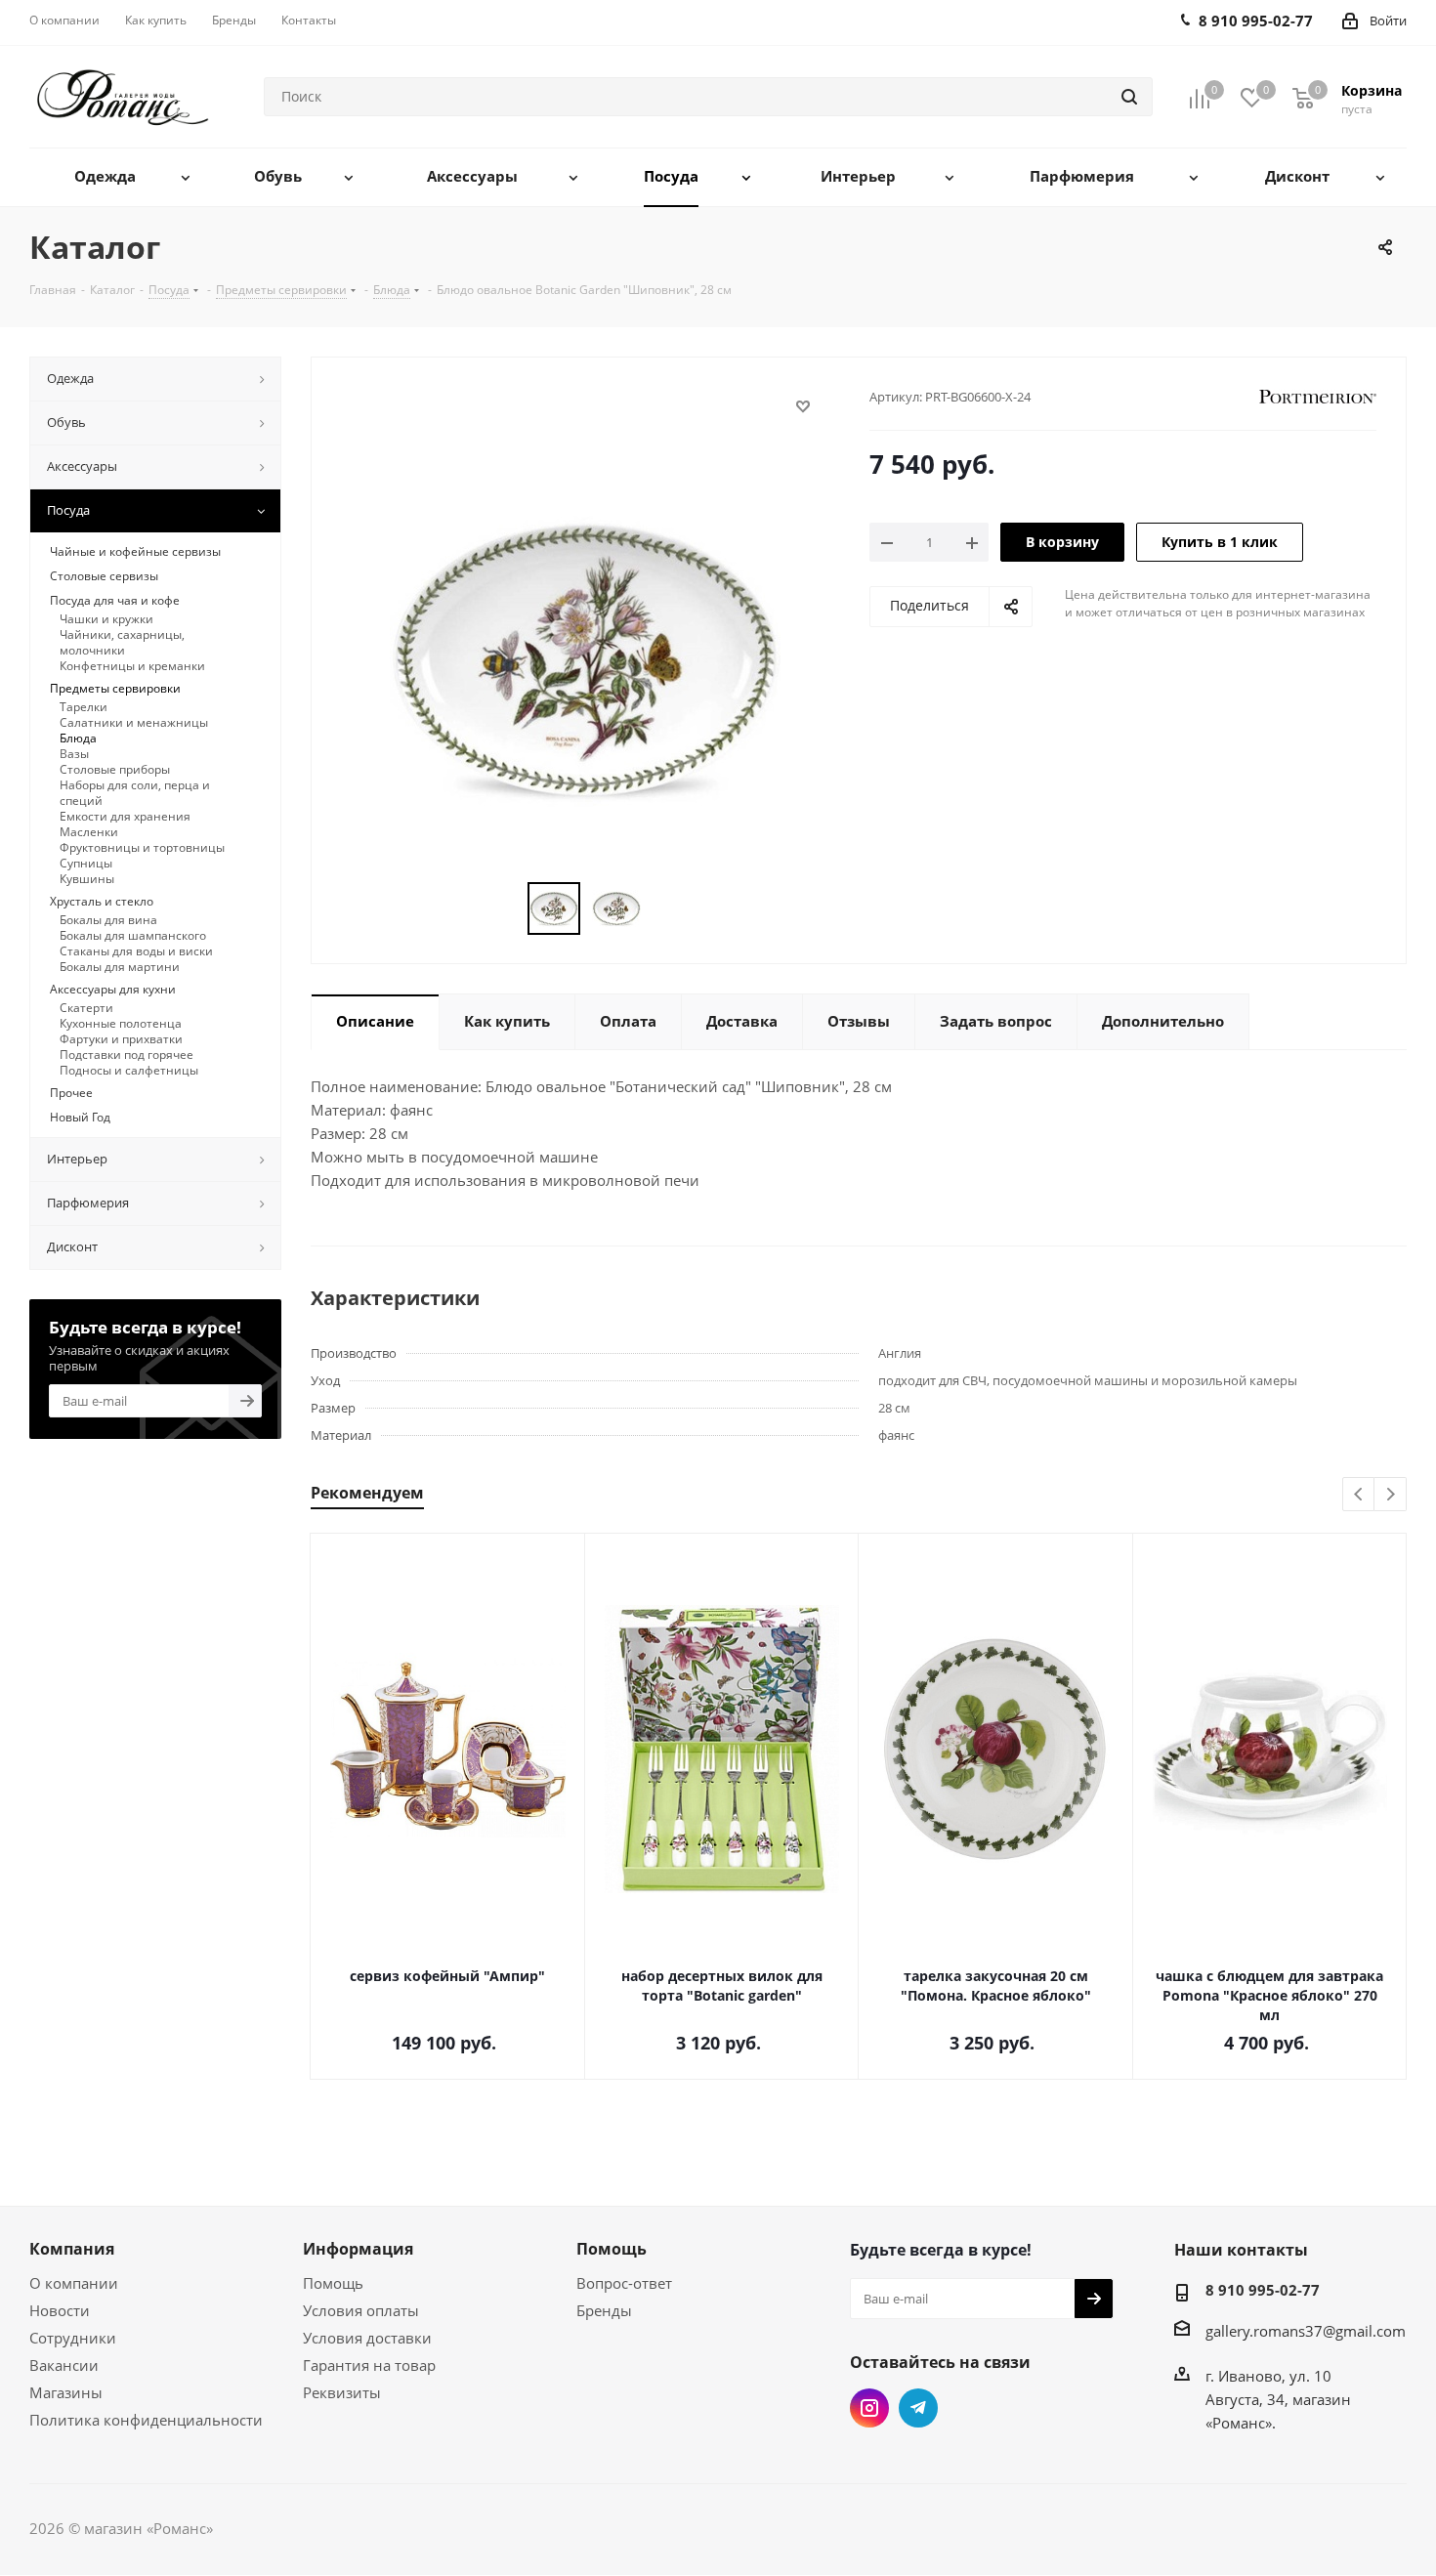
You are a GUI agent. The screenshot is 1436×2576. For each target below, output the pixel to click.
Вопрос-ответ (624, 2283)
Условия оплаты (361, 2310)
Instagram (869, 2408)
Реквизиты (342, 2392)
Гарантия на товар (369, 2365)
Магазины (66, 2392)
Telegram (918, 2408)
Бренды (604, 2310)
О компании (74, 2283)
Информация (358, 2249)
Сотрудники (73, 2338)
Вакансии (64, 2365)
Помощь (333, 2283)
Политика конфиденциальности (146, 2420)
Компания (72, 2249)
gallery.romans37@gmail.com (1306, 2331)
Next (1391, 1495)
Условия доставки (367, 2338)
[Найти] (1129, 97)
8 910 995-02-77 (1263, 2290)
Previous (1359, 1495)
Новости (60, 2310)
